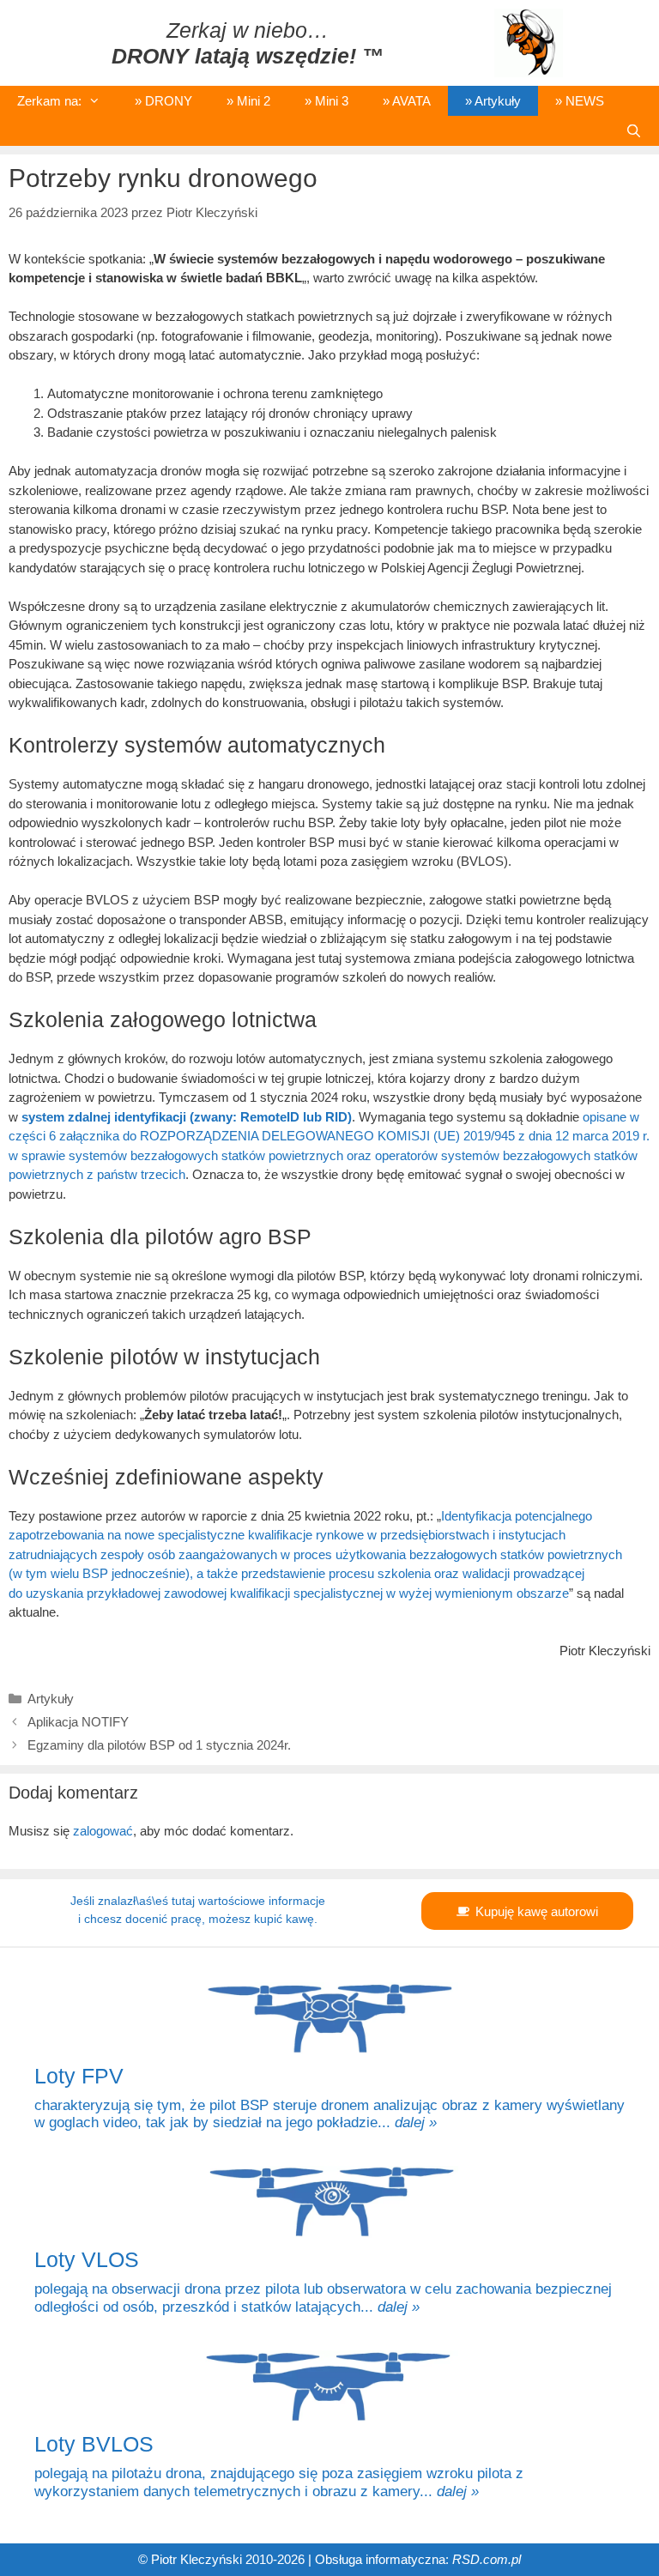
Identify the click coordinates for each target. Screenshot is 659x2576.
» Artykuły (493, 101)
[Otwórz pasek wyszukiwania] (634, 131)
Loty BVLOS (94, 2444)
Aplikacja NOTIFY (78, 1722)
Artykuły (51, 1699)
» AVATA (407, 101)
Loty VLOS (87, 2259)
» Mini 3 (326, 101)
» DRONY (163, 101)
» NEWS (580, 101)
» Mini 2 (248, 101)
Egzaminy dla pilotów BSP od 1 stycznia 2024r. (159, 1745)
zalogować (103, 1831)
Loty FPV (79, 2076)
